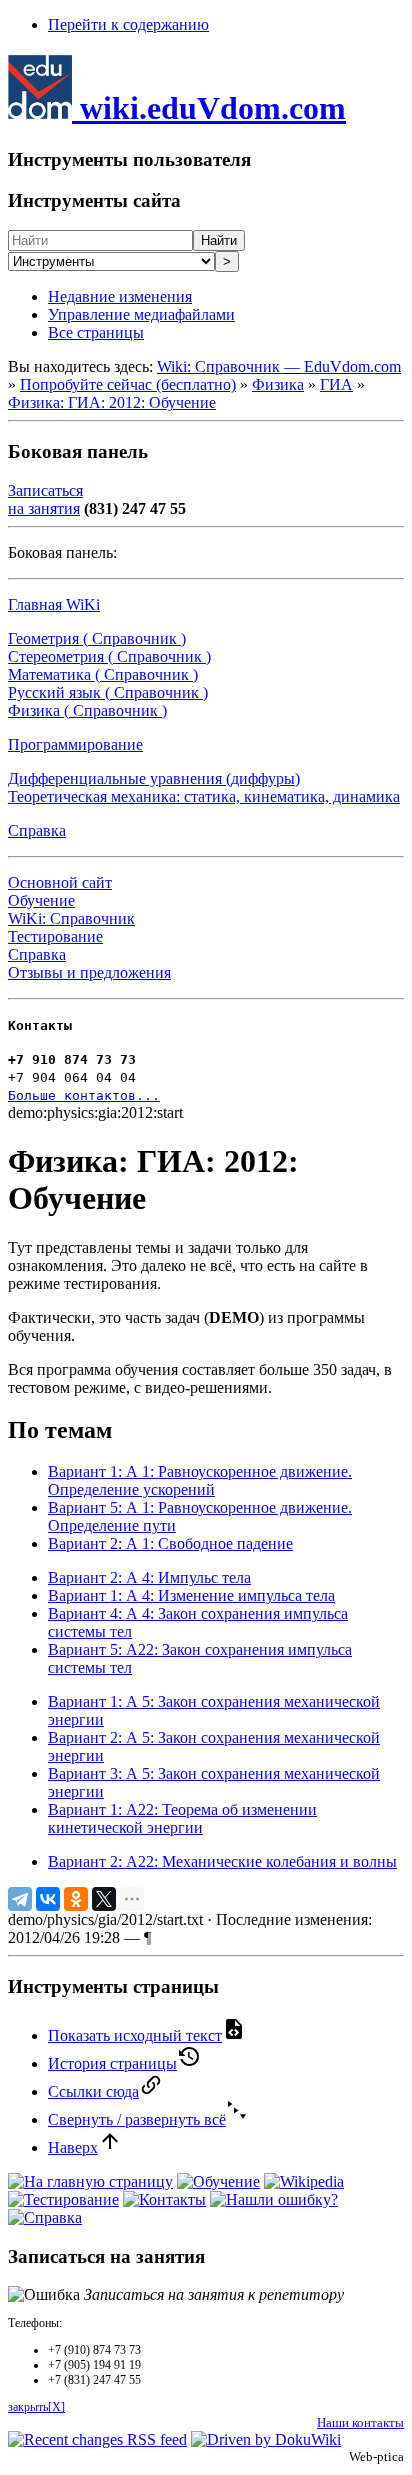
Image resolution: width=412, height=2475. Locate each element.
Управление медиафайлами (141, 314)
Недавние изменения (120, 296)
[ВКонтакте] (48, 1899)
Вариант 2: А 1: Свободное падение (170, 1543)
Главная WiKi (54, 604)
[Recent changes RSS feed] (97, 2439)
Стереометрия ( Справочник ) (109, 656)
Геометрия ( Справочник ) (97, 638)
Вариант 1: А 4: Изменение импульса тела (191, 1595)
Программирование (75, 744)
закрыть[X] (36, 2407)
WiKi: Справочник (71, 918)
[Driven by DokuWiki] (266, 2439)
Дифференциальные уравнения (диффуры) (154, 778)
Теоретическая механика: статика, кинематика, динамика (204, 796)
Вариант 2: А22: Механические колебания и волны (222, 1861)
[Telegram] (20, 1899)
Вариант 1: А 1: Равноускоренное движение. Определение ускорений (200, 1480)
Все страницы (96, 332)
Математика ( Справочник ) (103, 674)
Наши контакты (360, 2422)
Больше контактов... (84, 1095)
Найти (219, 240)
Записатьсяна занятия (45, 499)
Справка (37, 830)
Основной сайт (60, 882)
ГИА (336, 384)
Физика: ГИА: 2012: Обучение (112, 402)
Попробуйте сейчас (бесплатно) (128, 384)
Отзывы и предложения (89, 972)
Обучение (41, 900)
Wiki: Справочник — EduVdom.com (279, 366)
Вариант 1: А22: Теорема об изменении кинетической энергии (182, 1818)
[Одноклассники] (76, 1899)
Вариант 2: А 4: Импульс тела (149, 1577)
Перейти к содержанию (128, 24)
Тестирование (55, 936)
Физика (278, 384)
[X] (104, 1899)
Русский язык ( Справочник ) (108, 692)
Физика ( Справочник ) (87, 710)
